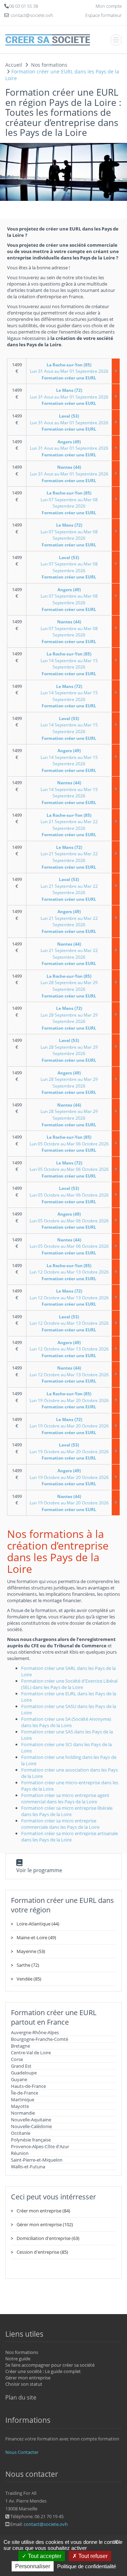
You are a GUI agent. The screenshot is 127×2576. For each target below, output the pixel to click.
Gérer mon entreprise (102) (45, 2224)
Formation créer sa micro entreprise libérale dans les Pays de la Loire (67, 1811)
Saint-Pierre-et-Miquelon (37, 2160)
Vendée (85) (29, 1979)
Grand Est (21, 2066)
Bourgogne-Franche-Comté (40, 2039)
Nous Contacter (22, 2452)
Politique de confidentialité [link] (87, 2566)
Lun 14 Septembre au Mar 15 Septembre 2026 (69, 664)
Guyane (19, 2079)
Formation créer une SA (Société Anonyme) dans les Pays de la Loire (66, 1722)
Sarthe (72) (28, 1965)
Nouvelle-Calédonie (31, 2126)
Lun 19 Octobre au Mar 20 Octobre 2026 (69, 1400)
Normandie (23, 2113)
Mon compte (109, 6)
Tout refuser (92, 2556)
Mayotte (20, 2106)
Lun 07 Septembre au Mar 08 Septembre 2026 (69, 503)
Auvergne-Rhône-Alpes (35, 2032)
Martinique (23, 2099)
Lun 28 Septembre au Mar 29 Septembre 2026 (69, 986)
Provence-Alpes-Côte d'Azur (40, 2146)
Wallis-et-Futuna (28, 2167)
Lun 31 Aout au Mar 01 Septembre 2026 (69, 371)
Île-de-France (25, 2093)
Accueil (14, 65)
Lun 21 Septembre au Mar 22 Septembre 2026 (69, 825)
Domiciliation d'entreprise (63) (48, 2238)
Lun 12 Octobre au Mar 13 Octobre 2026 (69, 1272)
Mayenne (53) (31, 1951)
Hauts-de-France (28, 2086)
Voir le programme (39, 1870)
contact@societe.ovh (46, 2524)
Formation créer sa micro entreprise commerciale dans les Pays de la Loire (60, 1824)
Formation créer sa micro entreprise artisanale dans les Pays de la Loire (69, 1837)
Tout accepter (44, 2556)
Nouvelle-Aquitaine (31, 2120)
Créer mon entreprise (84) (43, 2211)
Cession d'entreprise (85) (42, 2252)
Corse (17, 2059)
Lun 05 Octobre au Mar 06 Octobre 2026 (69, 1144)
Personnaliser (33, 2566)
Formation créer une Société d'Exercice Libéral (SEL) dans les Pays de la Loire (69, 1684)
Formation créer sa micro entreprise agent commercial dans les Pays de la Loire (65, 1798)
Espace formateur (104, 15)
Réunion (20, 2153)
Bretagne (20, 2046)
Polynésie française (31, 2140)
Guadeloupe (24, 2073)
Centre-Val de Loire (31, 2053)
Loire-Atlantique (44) (38, 1924)
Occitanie (21, 2133)
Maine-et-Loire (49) (36, 1937)
